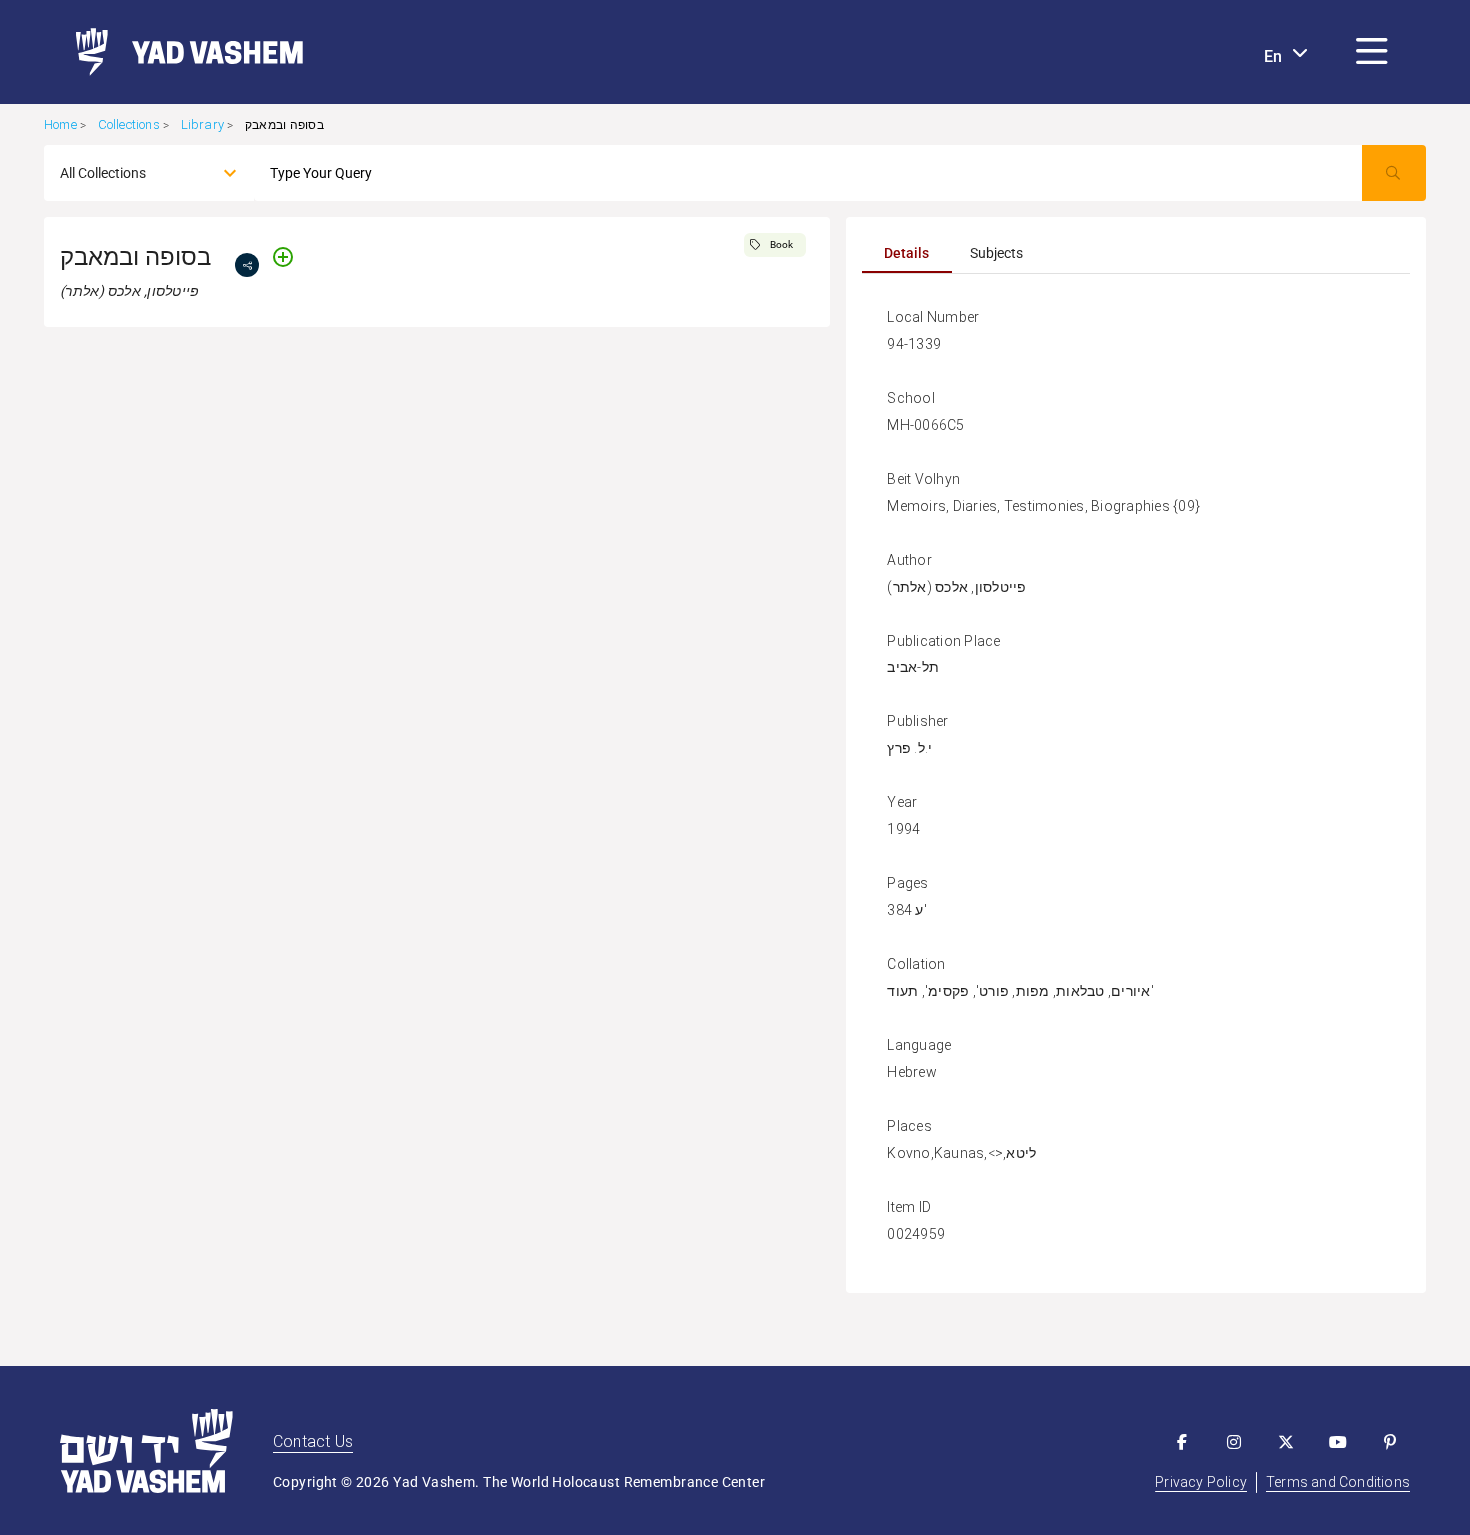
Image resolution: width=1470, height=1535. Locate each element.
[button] (1372, 52)
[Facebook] (1182, 1442)
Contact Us (313, 1441)
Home (60, 124)
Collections (129, 124)
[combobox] (131, 173)
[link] (181, 52)
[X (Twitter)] (1286, 1442)
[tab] (907, 253)
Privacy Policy (1201, 1482)
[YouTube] (1338, 1442)
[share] (247, 265)
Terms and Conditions (1338, 1482)
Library (202, 124)
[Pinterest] (1390, 1442)
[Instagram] (1234, 1442)
